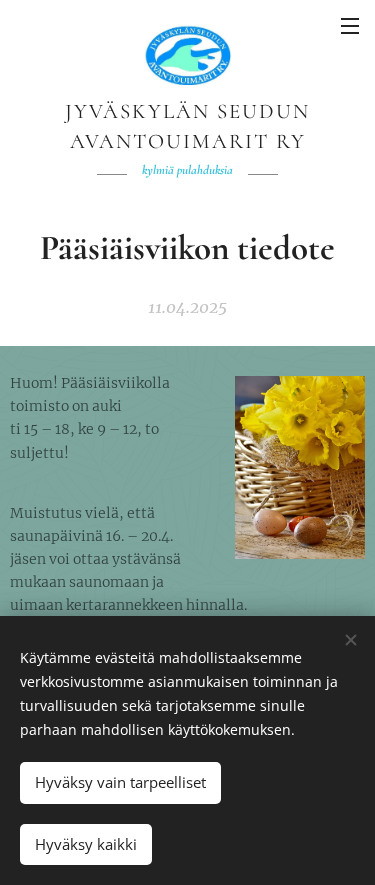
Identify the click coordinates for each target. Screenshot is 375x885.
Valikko (350, 25)
